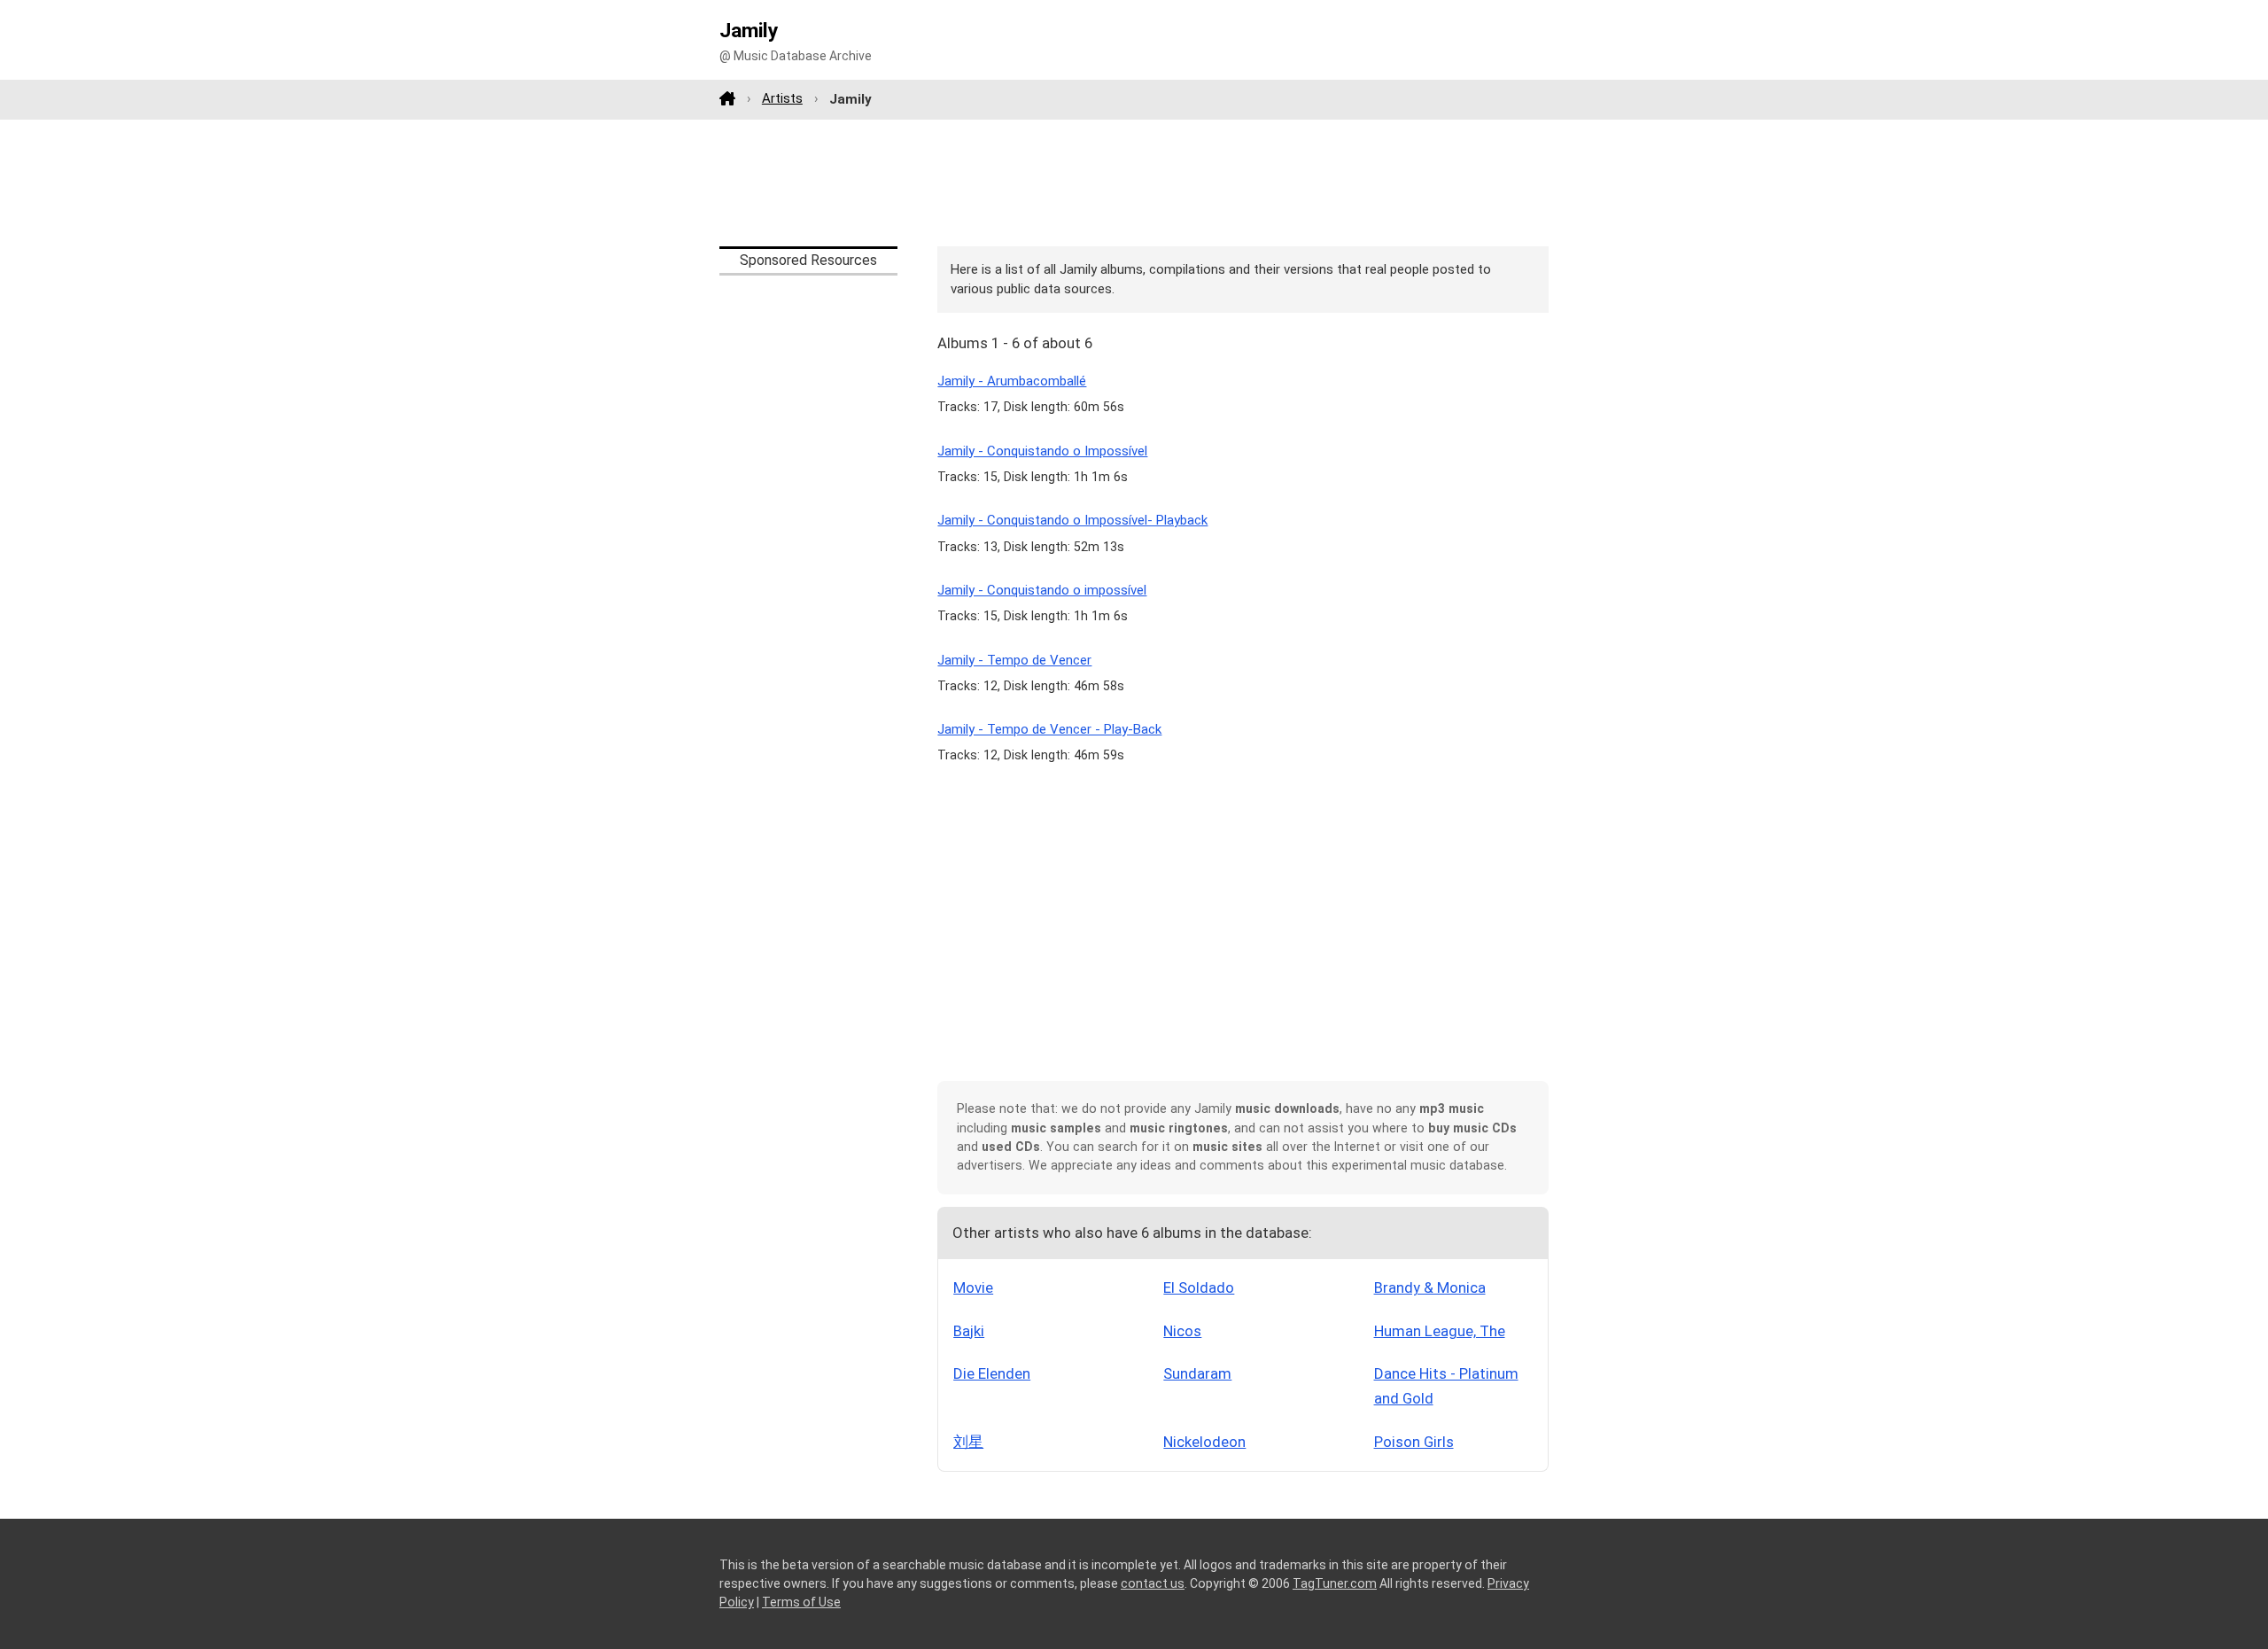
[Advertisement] (1134, 183)
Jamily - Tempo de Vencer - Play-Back (1049, 729)
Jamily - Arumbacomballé (1012, 381)
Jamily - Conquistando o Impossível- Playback (1072, 520)
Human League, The (1440, 1331)
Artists (782, 98)
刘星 (968, 1442)
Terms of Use (801, 1602)
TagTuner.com (1335, 1583)
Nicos (1182, 1331)
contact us (1153, 1583)
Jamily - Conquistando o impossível (1042, 590)
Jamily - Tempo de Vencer (1014, 660)
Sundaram (1197, 1373)
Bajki (969, 1331)
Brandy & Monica (1430, 1287)
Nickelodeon (1204, 1442)
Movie (973, 1287)
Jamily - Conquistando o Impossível (1042, 451)
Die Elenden (992, 1373)
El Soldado (1199, 1287)
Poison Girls (1414, 1442)
